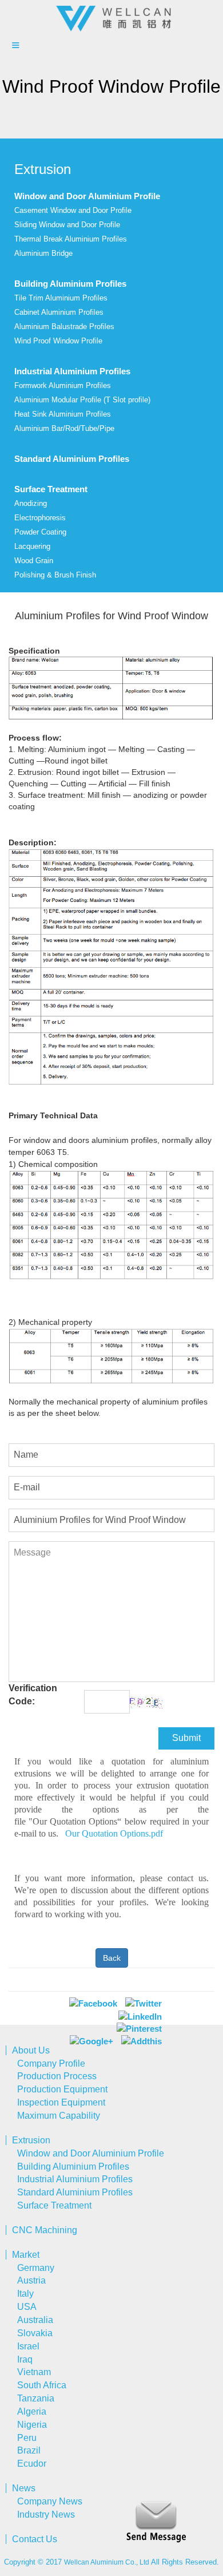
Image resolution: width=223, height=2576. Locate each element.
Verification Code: (33, 1695)
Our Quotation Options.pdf (114, 1833)
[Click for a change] (146, 1702)
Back (112, 1958)
